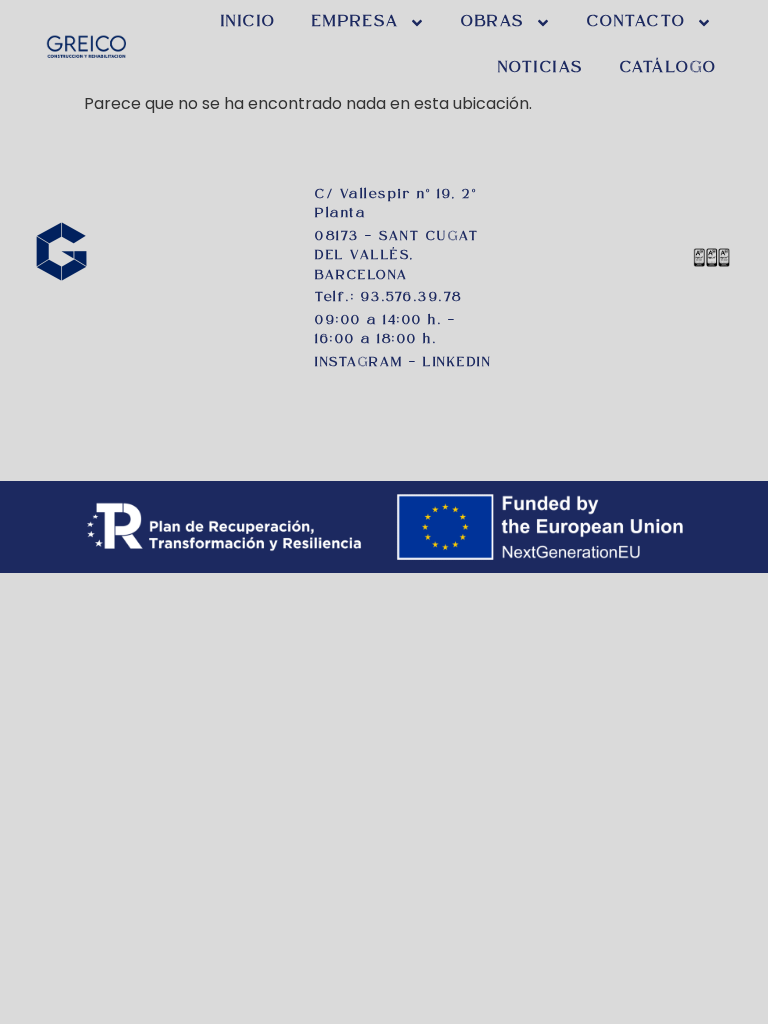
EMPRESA (356, 22)
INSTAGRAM (359, 363)
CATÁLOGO (668, 68)
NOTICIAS (541, 68)
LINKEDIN (457, 363)
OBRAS (493, 22)
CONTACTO (636, 22)
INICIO (248, 22)
